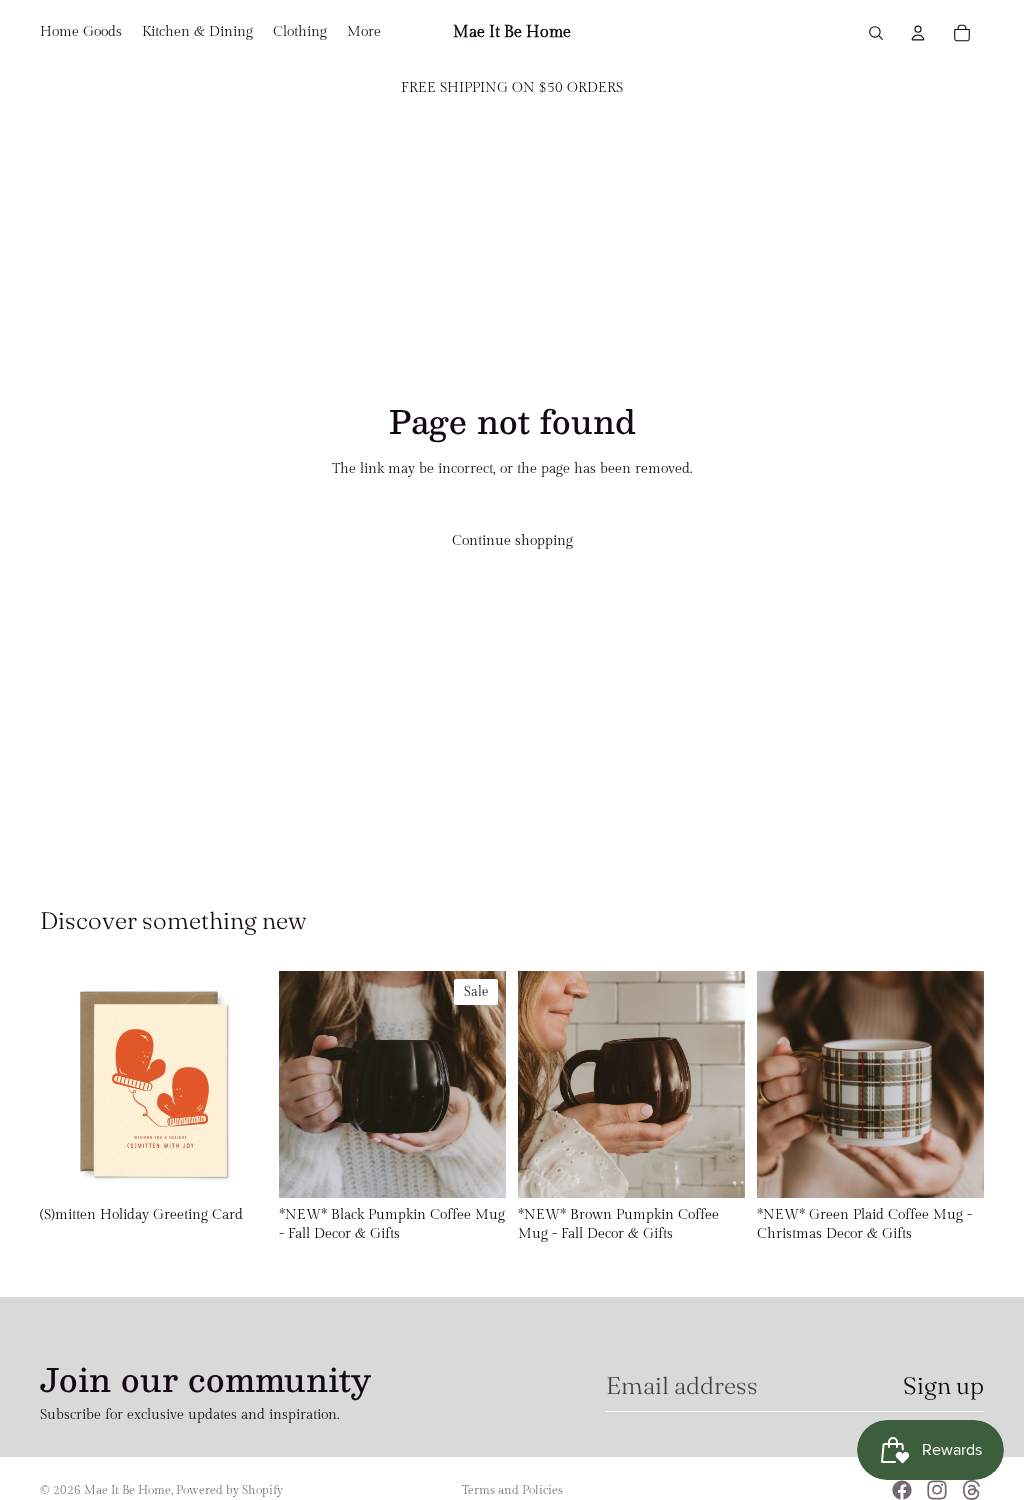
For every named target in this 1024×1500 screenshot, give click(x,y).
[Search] (876, 33)
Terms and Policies (512, 1490)
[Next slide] (484, 1084)
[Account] (918, 33)
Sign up (943, 1385)
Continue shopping (512, 541)
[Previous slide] (301, 1084)
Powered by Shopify (229, 1490)
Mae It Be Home (127, 1490)
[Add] (236, 1167)
